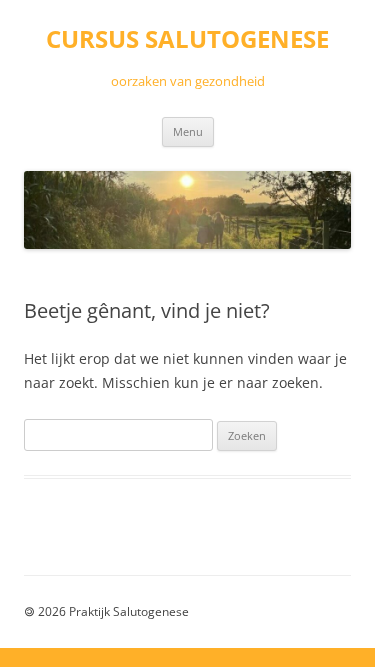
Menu (188, 131)
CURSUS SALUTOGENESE (187, 39)
